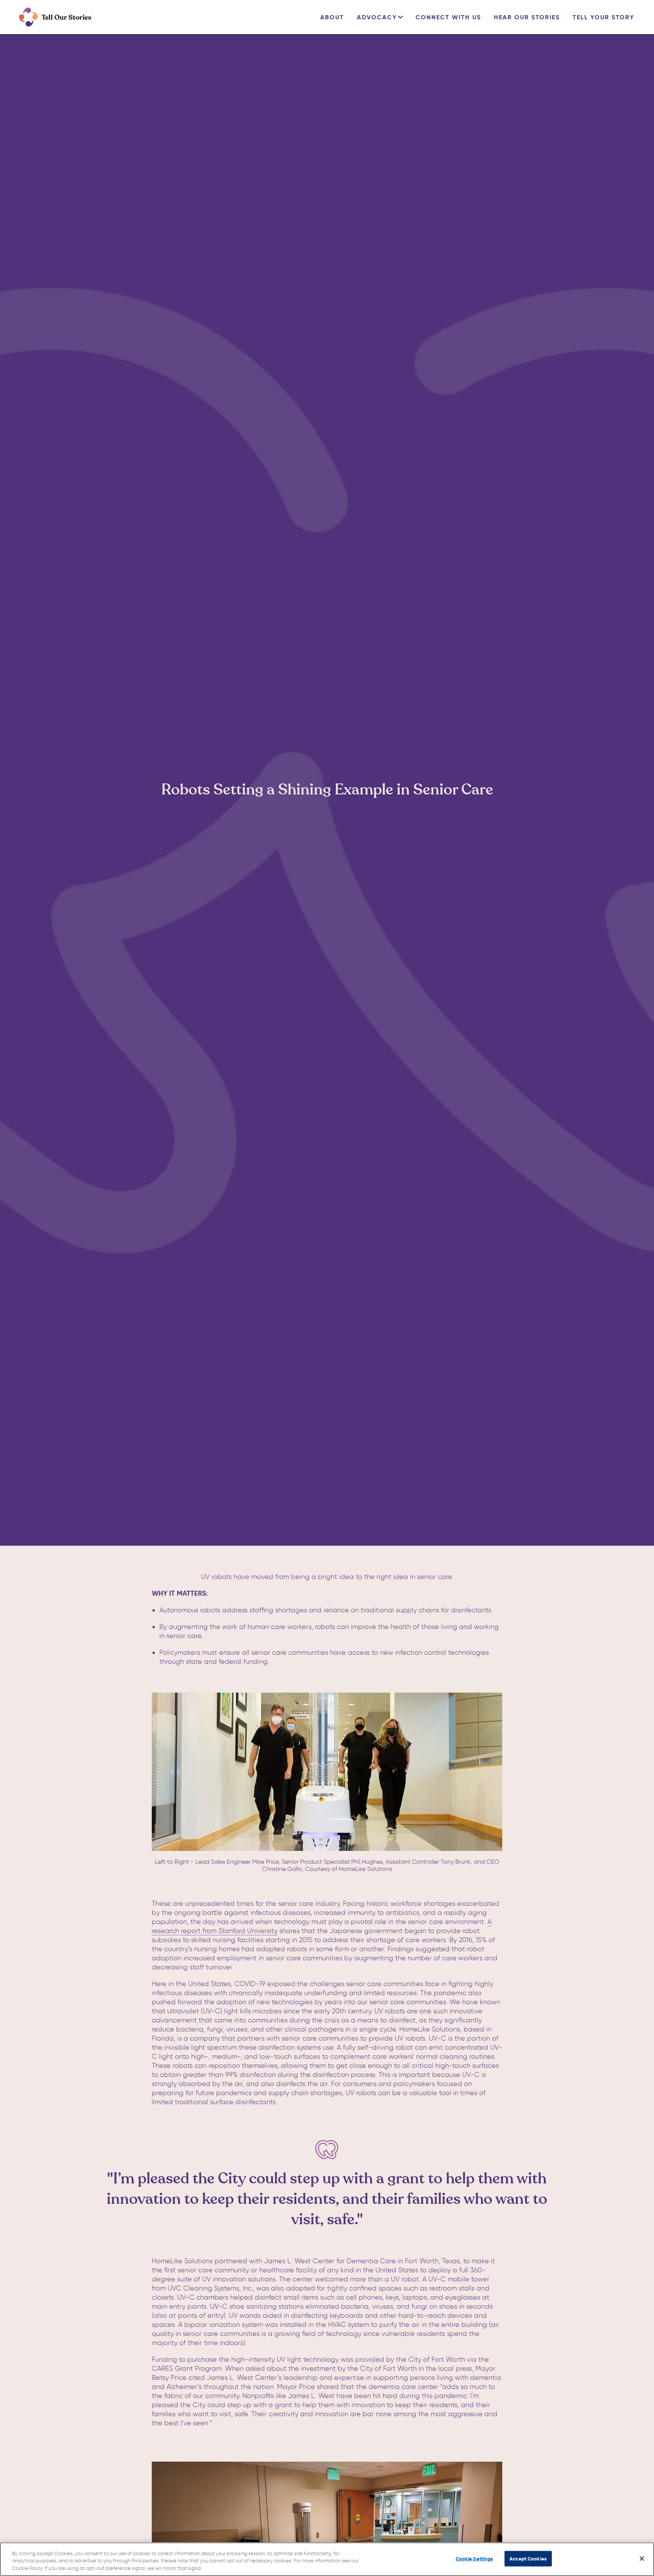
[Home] (55, 17)
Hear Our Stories (527, 17)
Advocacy (377, 17)
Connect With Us (448, 17)
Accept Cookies (528, 2558)
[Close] (642, 2559)
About (332, 17)
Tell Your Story (603, 17)
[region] (327, 2559)
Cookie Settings (474, 2558)
